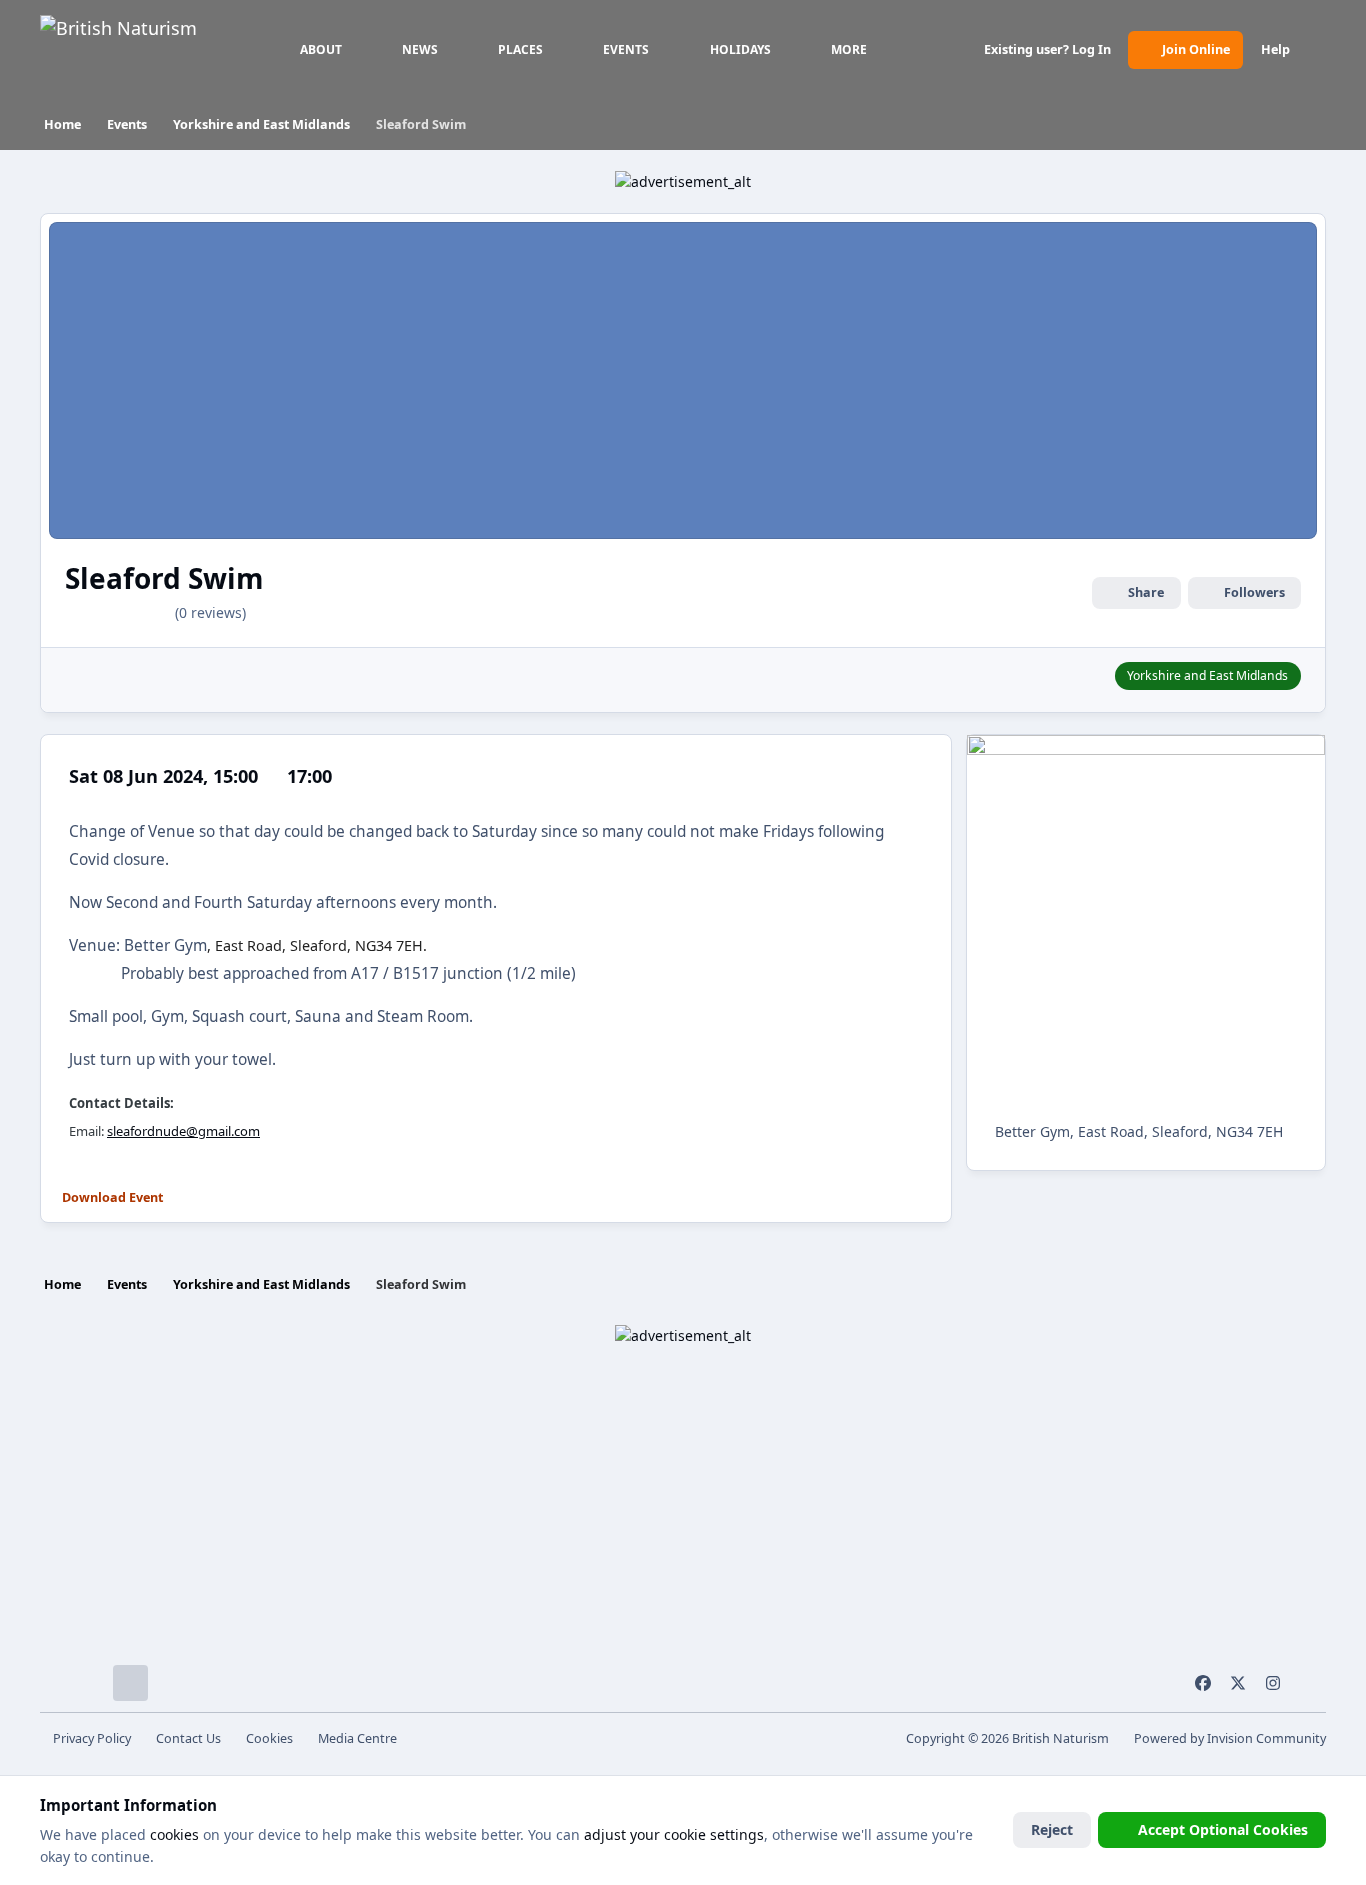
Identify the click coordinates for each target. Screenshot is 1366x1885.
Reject (1052, 1829)
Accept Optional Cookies (1223, 1829)
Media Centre (357, 1738)
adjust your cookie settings (674, 1834)
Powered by (1230, 1738)
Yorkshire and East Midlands (1207, 675)
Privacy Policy (92, 1738)
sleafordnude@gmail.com (183, 1131)
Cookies (269, 1738)
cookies (174, 1834)
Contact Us (188, 1738)
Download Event (112, 1197)
